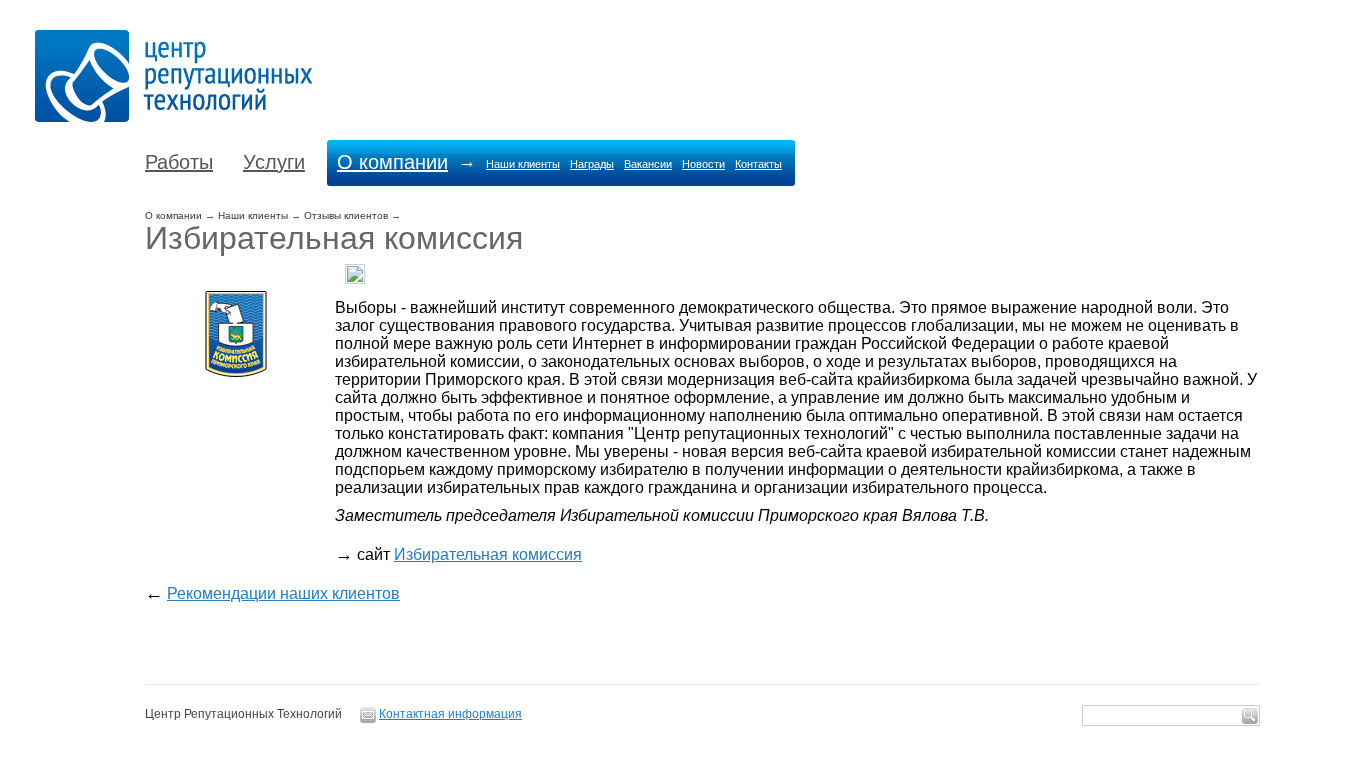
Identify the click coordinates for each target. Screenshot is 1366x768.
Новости (703, 164)
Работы (179, 162)
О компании (392, 162)
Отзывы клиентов (346, 215)
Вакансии (648, 164)
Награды (592, 164)
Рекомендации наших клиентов (283, 593)
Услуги (274, 162)
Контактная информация (450, 714)
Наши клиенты (523, 164)
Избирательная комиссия (488, 554)
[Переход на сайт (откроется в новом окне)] (240, 378)
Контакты (758, 164)
